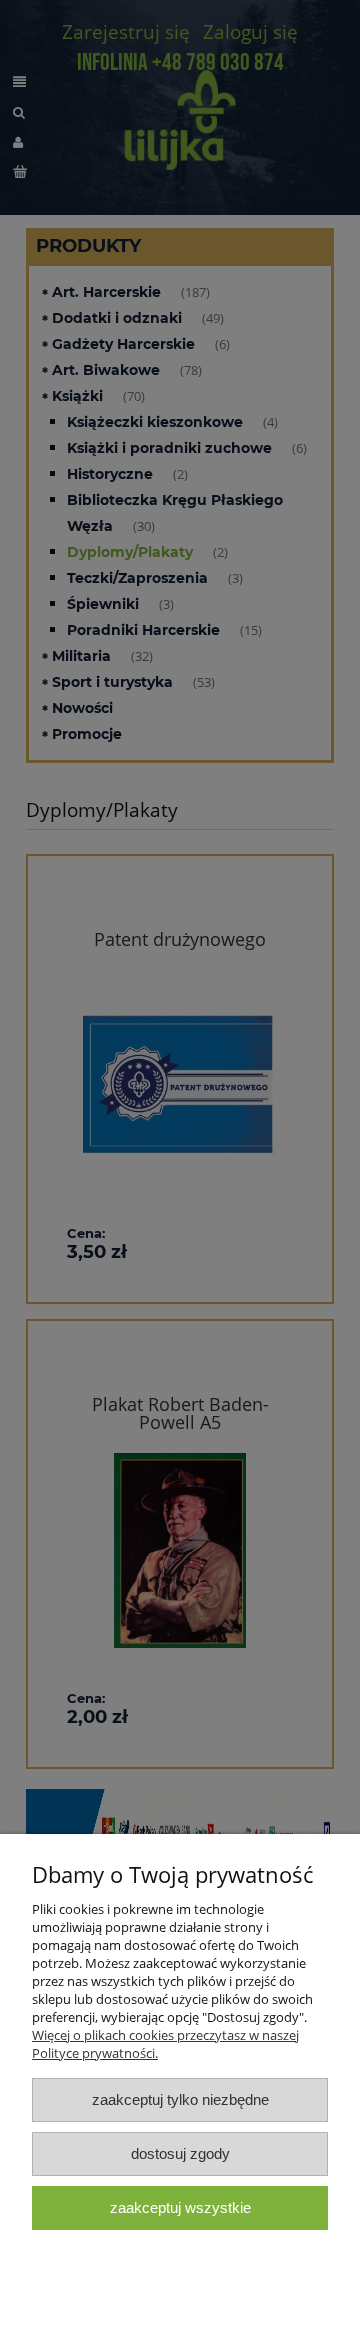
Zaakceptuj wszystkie (180, 2207)
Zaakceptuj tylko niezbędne (180, 2099)
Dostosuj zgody (180, 2153)
